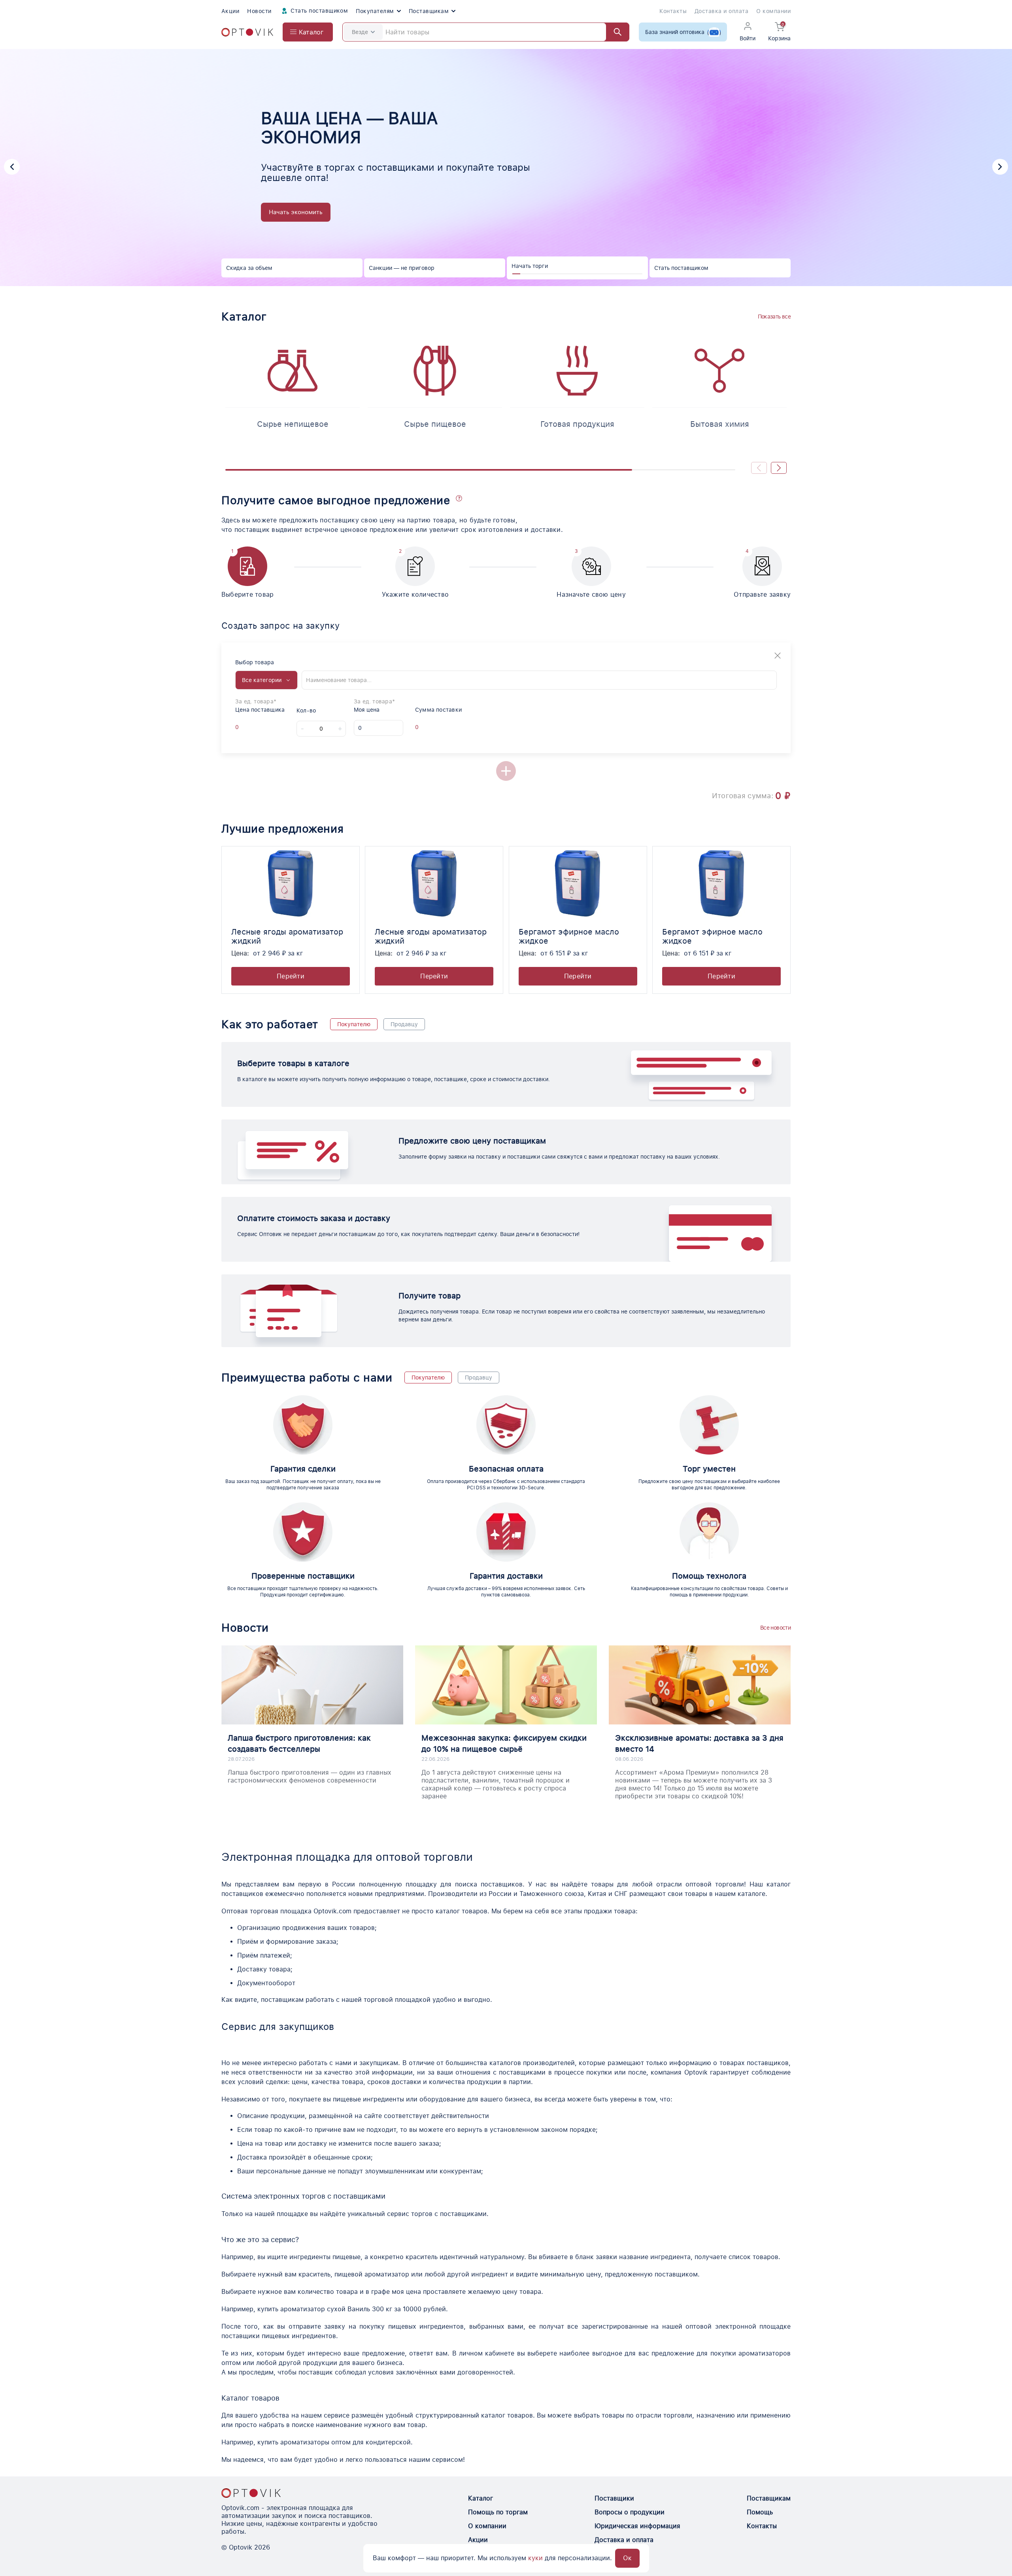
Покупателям (375, 11)
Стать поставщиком (319, 11)
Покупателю (354, 1024)
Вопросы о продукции (630, 2512)
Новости (259, 11)
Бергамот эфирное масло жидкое (569, 936)
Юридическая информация (637, 2526)
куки (535, 2558)
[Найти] (614, 32)
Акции (230, 11)
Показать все (774, 317)
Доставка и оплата (721, 11)
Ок (627, 2558)
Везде (360, 32)
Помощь (760, 2512)
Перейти (291, 976)
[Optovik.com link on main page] (247, 32)
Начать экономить (296, 212)
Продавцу (404, 1024)
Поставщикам (429, 11)
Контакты (673, 11)
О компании (773, 11)
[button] (12, 167)
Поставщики (614, 2498)
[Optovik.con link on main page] (251, 2493)
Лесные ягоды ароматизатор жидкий (287, 936)
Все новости (775, 1628)
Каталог (481, 2498)
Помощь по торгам (498, 2512)
